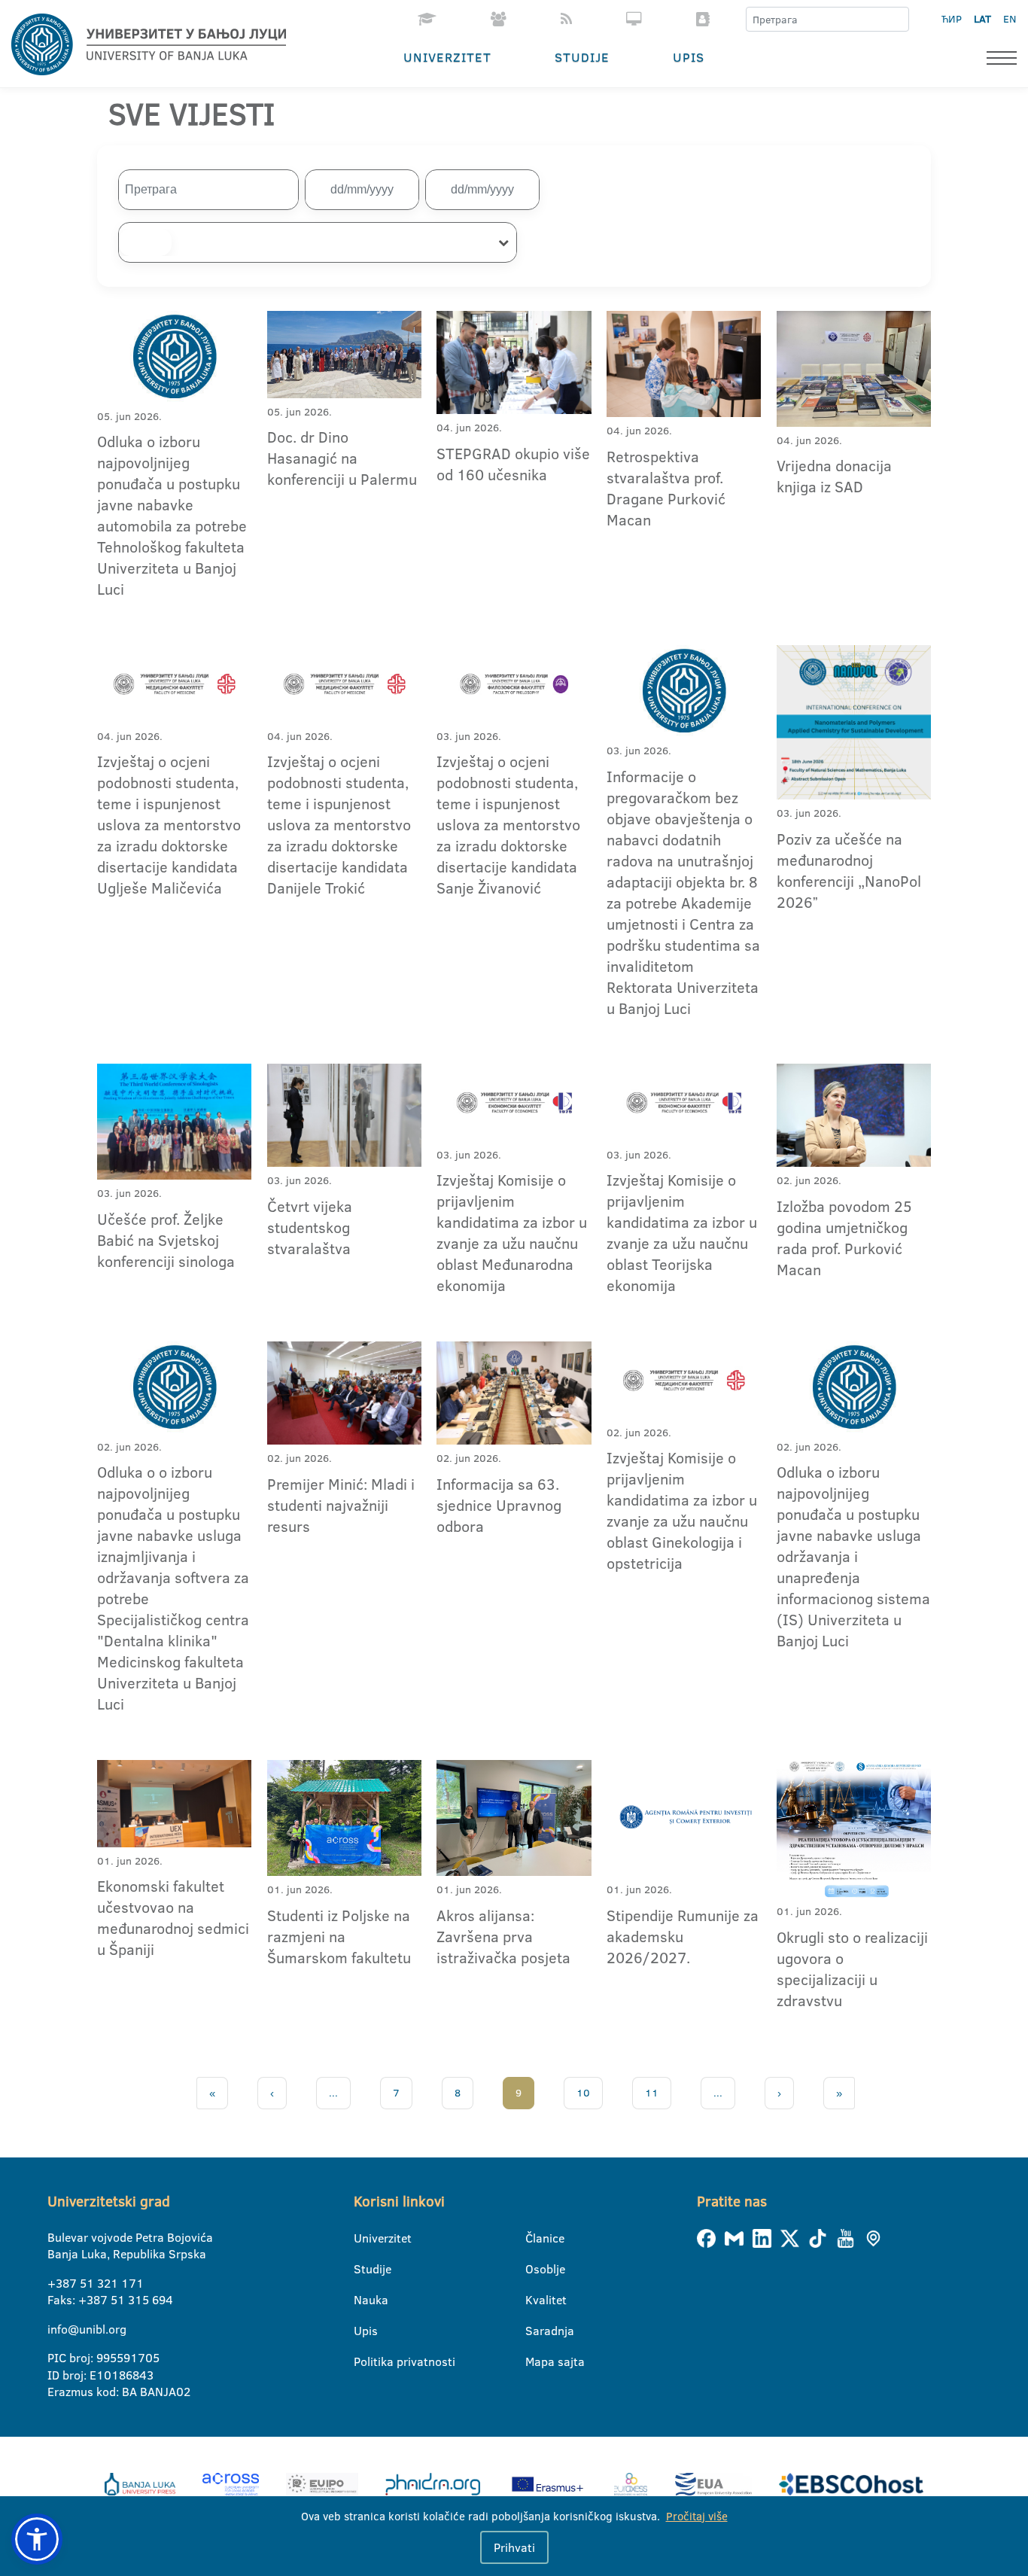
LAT (982, 19)
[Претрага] (897, 20)
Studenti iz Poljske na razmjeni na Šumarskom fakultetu (339, 1936)
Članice (535, 2238)
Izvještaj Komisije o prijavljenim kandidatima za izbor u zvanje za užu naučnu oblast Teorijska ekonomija (682, 1232)
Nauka (363, 2300)
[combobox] (318, 242)
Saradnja (535, 2331)
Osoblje (535, 2269)
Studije (582, 57)
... (333, 2093)
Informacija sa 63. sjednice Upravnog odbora (499, 1505)
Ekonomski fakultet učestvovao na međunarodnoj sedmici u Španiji (173, 1917)
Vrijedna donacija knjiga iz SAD (834, 476)
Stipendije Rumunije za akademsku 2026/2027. (683, 1936)
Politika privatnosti (363, 2361)
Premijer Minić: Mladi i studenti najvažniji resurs (341, 1505)
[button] (37, 2539)
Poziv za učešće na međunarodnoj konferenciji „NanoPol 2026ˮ (849, 870)
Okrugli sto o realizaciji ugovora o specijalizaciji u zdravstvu (852, 1969)
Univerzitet (447, 57)
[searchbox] (145, 242)
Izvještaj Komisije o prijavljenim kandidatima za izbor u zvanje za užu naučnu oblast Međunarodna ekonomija (512, 1232)
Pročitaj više (697, 2516)
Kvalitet (535, 2300)
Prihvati (514, 2547)
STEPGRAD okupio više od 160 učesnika (513, 464)
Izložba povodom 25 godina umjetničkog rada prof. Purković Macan (844, 1238)
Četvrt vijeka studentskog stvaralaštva (310, 1227)
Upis (689, 57)
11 (652, 2093)
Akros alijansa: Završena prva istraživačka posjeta (503, 1936)
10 (583, 2093)
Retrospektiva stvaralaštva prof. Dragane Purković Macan (666, 488)
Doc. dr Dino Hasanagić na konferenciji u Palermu (342, 458)
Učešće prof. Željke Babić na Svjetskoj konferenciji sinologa (166, 1240)
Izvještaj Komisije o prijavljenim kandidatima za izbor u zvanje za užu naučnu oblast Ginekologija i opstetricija (682, 1510)
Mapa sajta (535, 2361)
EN (1010, 19)
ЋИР (952, 19)
